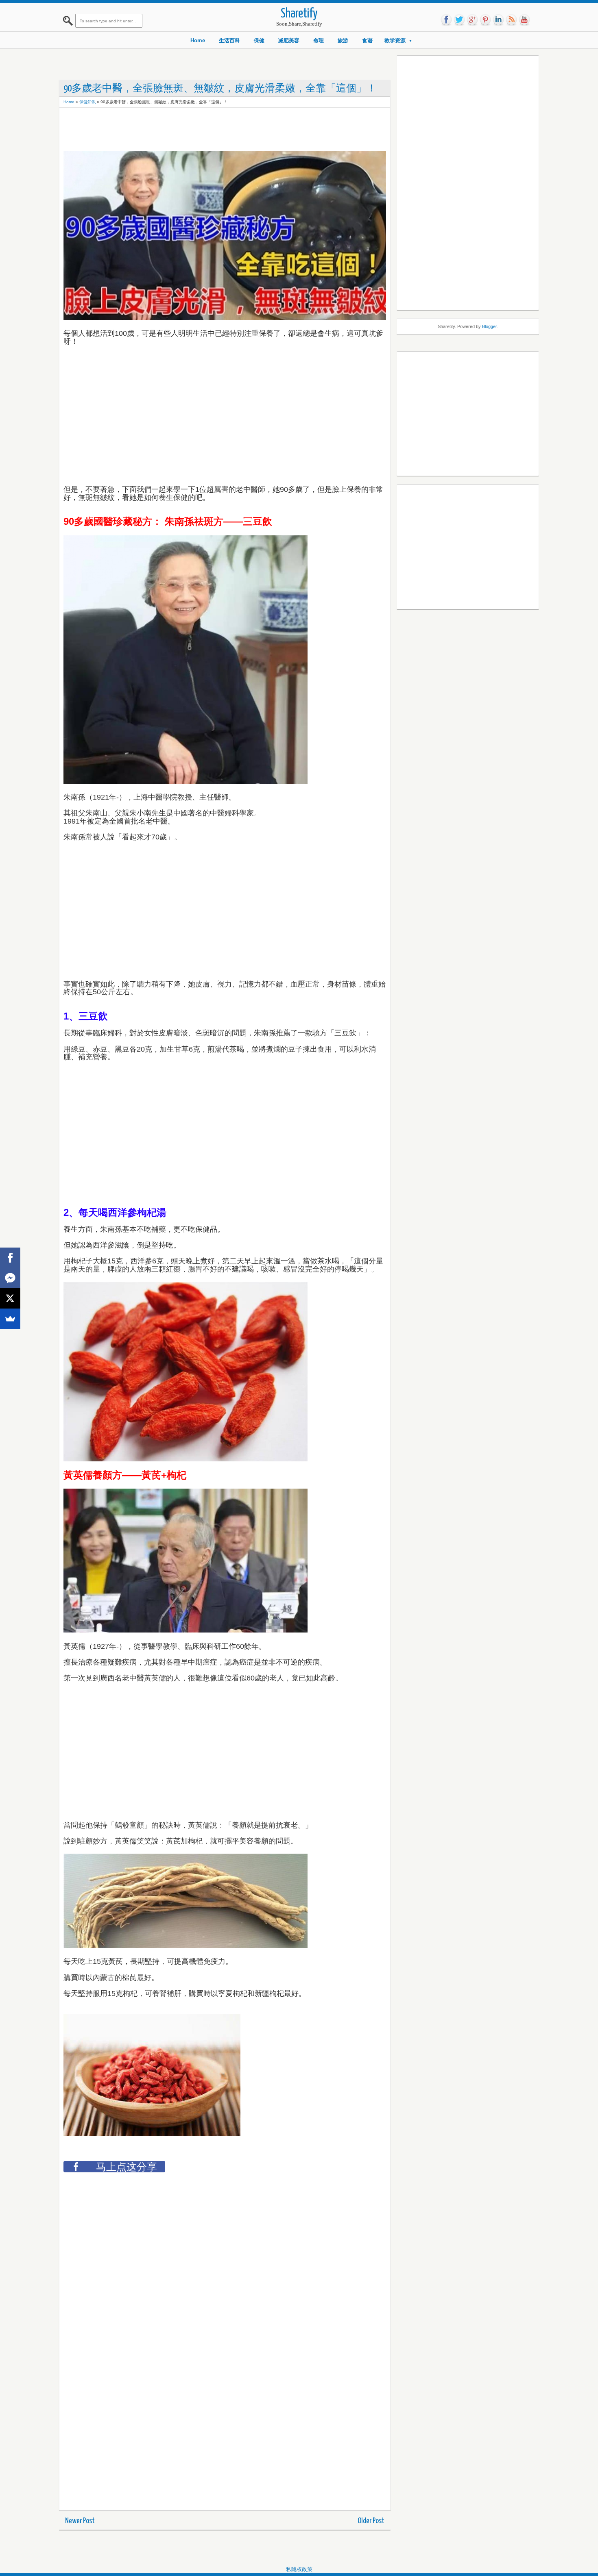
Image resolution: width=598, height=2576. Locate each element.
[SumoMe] (10, 1319)
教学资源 (395, 40)
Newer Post (80, 2521)
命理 (319, 40)
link (498, 20)
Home (198, 40)
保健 (259, 40)
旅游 (343, 40)
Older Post (371, 2521)
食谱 (367, 40)
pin (485, 20)
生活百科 (229, 40)
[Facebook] (10, 1258)
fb (446, 20)
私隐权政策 (299, 2569)
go (472, 20)
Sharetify (299, 14)
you (524, 20)
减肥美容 (289, 40)
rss (511, 20)
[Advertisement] (212, 130)
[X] (10, 1298)
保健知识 (87, 102)
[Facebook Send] (10, 1278)
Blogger (489, 326)
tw (459, 20)
